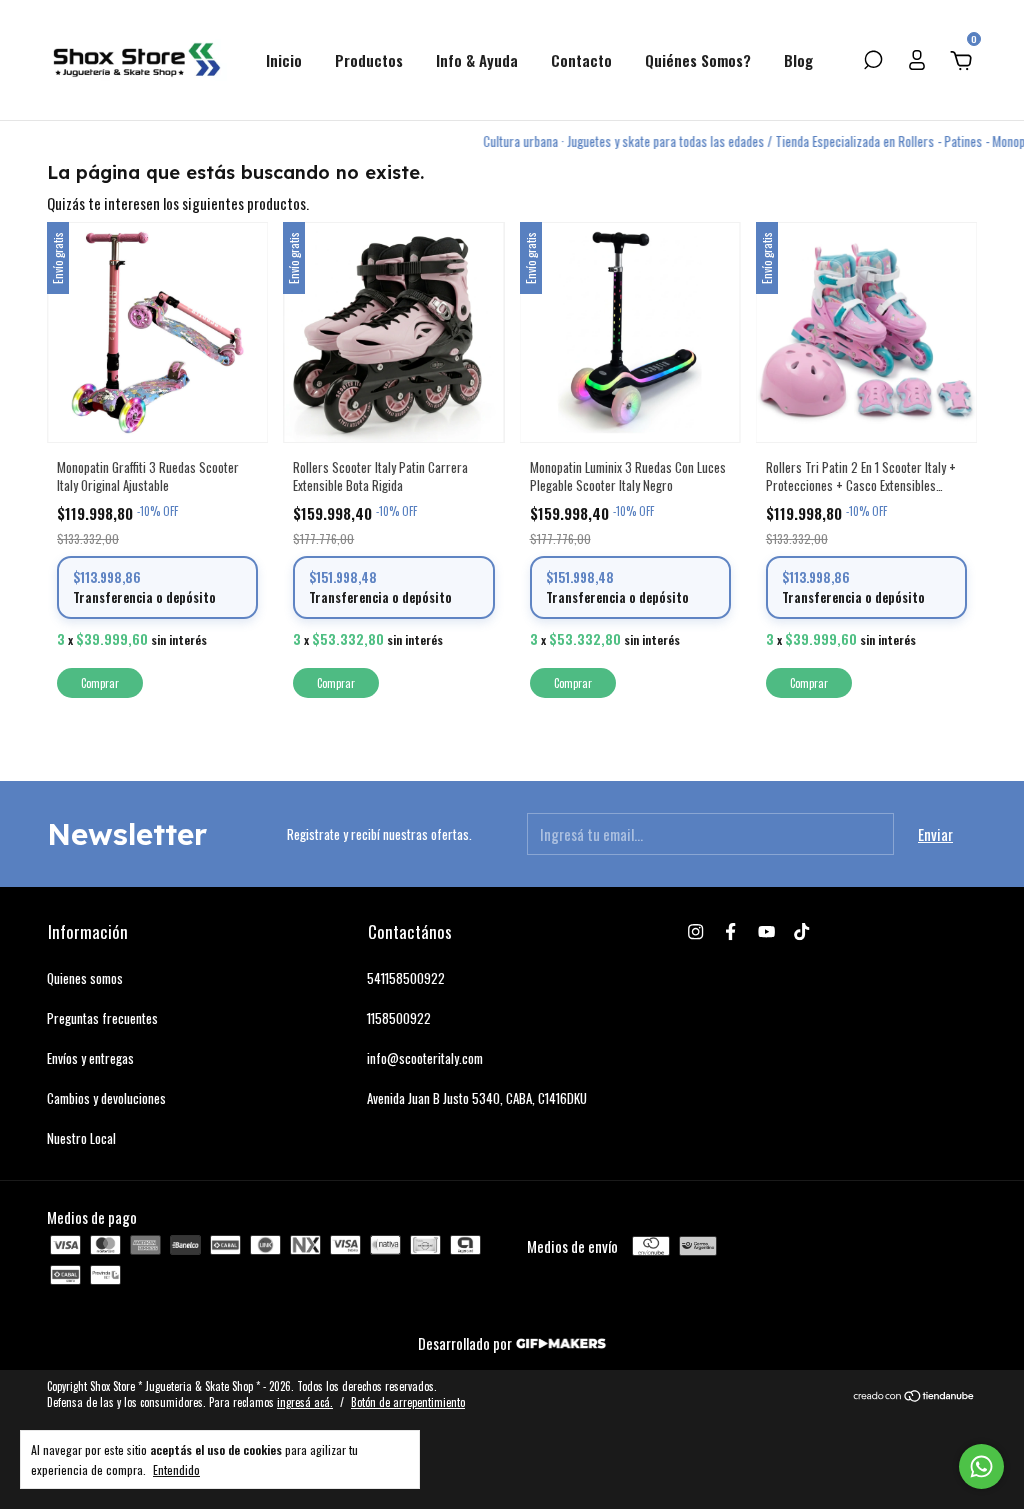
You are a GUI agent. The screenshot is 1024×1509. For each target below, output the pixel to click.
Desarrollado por (466, 1343)
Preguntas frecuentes (102, 1018)
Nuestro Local (81, 1138)
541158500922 (406, 978)
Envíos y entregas (90, 1058)
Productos (369, 60)
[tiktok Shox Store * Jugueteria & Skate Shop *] (801, 931)
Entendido (176, 1469)
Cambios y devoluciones (106, 1098)
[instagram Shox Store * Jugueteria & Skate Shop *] (695, 931)
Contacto (581, 60)
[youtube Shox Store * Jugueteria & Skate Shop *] (766, 931)
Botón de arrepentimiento (408, 1402)
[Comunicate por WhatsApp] (981, 1466)
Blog (798, 60)
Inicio (284, 60)
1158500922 (399, 1018)
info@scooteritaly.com (425, 1058)
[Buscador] (873, 61)
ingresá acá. (305, 1402)
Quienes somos (85, 978)
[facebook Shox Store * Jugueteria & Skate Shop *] (730, 931)
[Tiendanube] (914, 1396)
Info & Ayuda (477, 60)
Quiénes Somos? (698, 60)
